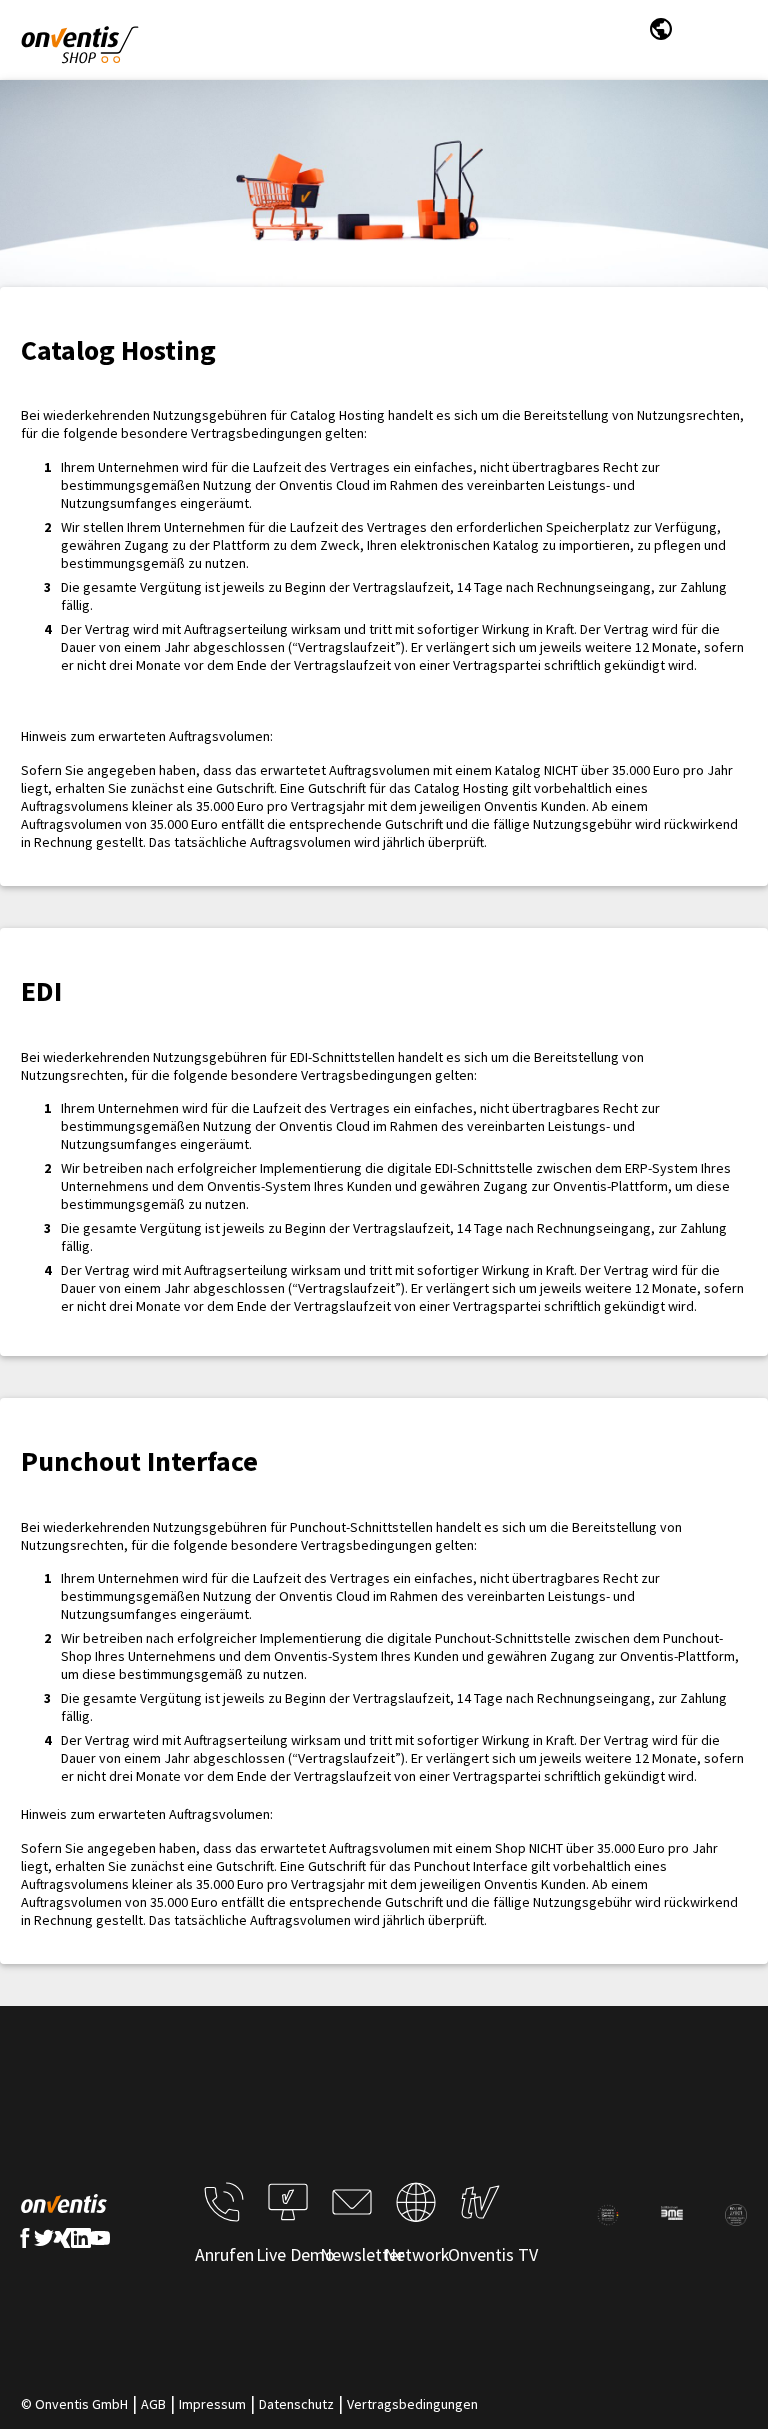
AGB (153, 2404)
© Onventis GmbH (74, 2404)
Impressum (212, 2404)
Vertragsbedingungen (412, 2404)
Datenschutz (296, 2404)
